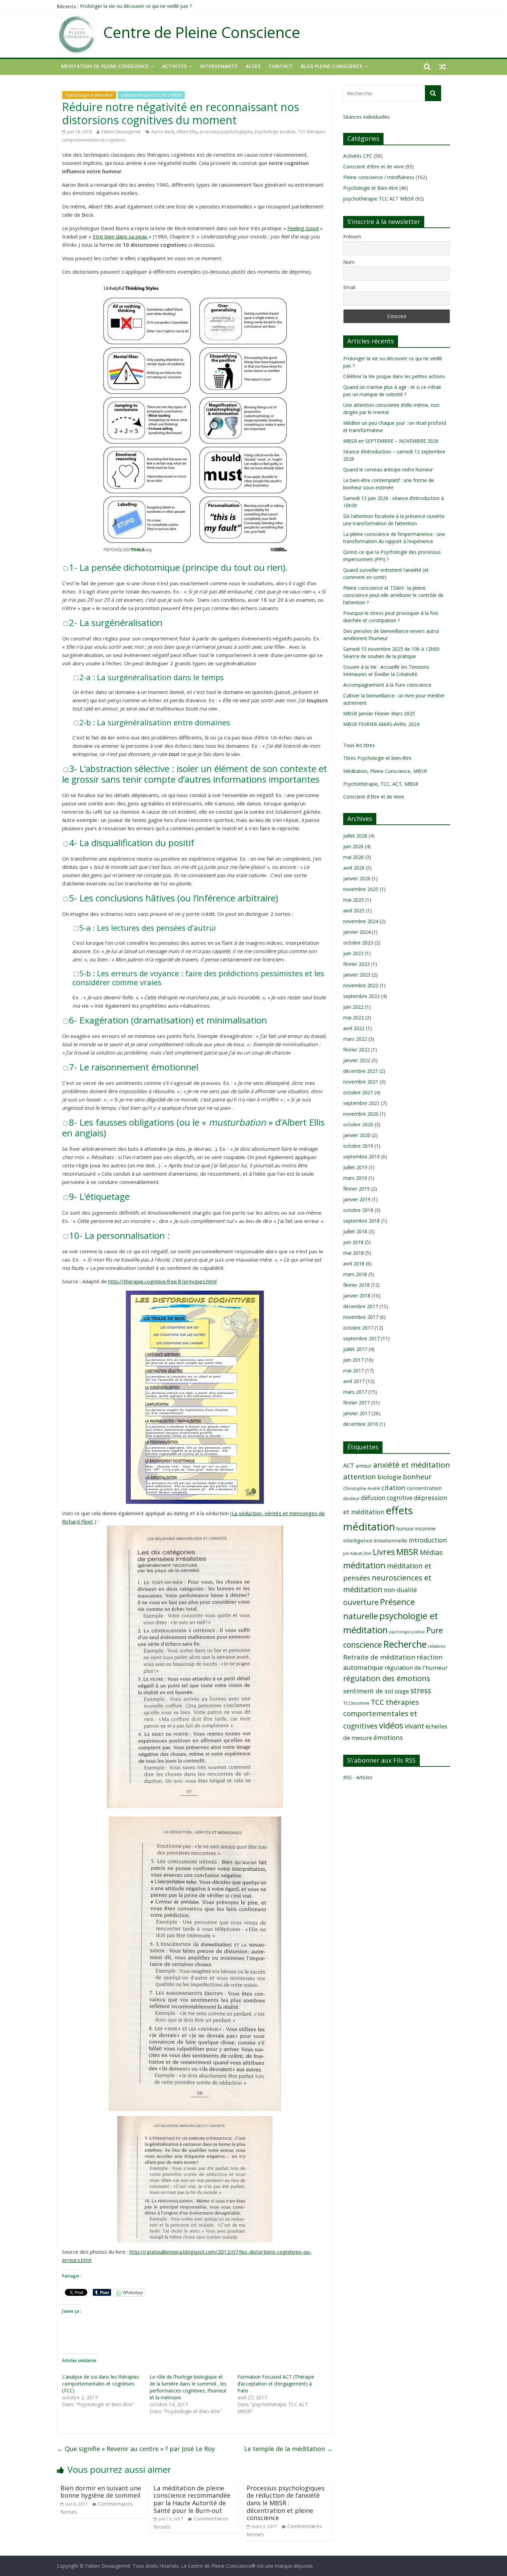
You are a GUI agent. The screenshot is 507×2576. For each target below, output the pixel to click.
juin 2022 (353, 1007)
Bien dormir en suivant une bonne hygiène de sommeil (101, 2492)
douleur (351, 1498)
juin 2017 (353, 1360)
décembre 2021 (361, 1071)
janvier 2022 (357, 1060)
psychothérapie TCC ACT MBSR (151, 95)
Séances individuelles (366, 117)
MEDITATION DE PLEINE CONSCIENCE (105, 66)
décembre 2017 (361, 1306)
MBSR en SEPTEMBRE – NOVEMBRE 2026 (391, 441)
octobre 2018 (358, 1210)
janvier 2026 (357, 878)
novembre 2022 (361, 985)
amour (364, 1466)
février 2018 (356, 1285)
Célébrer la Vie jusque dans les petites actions (394, 376)
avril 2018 (354, 1263)
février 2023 (356, 964)
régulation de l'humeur (416, 1668)
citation (393, 1487)
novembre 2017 (361, 1317)
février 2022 (356, 1050)
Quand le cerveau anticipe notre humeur (388, 469)
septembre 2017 (361, 1338)
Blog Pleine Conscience (332, 66)
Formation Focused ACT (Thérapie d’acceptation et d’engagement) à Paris (276, 2384)
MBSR (407, 1552)
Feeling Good (303, 228)
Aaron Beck (163, 132)
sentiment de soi (368, 1691)
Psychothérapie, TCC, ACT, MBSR (381, 784)
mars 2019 (355, 1178)
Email (349, 287)
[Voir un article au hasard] (443, 66)
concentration (424, 1488)
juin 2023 (353, 953)
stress (421, 1690)
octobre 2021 (358, 1092)
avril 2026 (354, 868)
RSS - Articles (358, 1777)
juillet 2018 (355, 1231)
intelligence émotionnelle (375, 1540)
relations (437, 1646)
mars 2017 (355, 1392)
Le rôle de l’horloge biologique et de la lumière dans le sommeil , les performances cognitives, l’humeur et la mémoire (188, 2387)
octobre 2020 (358, 1124)
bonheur (417, 1477)
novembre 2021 (361, 1082)
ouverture (361, 1602)
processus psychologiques (226, 132)
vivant (414, 1726)
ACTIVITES (174, 66)
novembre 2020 (361, 1114)
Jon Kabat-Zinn (357, 1553)
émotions (388, 1737)
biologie (389, 1477)
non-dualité (400, 1590)
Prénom (352, 237)
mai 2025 (354, 900)
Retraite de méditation (379, 1657)
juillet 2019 (355, 1167)
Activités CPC (358, 156)
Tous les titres (359, 745)
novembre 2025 (361, 889)
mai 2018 (354, 1253)
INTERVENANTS (219, 66)
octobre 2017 (358, 1328)
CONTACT (281, 66)
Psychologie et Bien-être (89, 95)
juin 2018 (353, 1242)
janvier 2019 (357, 1199)
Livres (384, 1552)
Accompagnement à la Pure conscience (387, 685)
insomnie (425, 1529)
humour (405, 1529)
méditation (364, 1565)
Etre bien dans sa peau (120, 236)
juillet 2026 (355, 836)
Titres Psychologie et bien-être (377, 758)
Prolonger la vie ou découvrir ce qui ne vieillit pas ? (136, 6)
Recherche (405, 1644)
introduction (428, 1540)
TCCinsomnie (356, 1703)
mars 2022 (355, 1039)
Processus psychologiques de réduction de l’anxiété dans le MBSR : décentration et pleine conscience (286, 2503)
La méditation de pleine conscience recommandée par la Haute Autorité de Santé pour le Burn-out (192, 2499)
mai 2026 (354, 857)
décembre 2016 (361, 1424)
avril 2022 (354, 1028)
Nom (349, 262)
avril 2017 (354, 1381)
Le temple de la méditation (289, 2449)
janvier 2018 (357, 1296)
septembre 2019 (361, 1157)
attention (360, 1477)
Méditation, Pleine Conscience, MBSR (385, 771)
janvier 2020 (357, 1135)
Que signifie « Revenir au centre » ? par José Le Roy (136, 2449)
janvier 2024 (357, 932)
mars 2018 (355, 1274)
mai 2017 (354, 1370)
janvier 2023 (357, 975)
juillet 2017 (355, 1349)
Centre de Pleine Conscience (202, 32)
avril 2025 (354, 910)
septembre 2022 (361, 996)
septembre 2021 (361, 1103)
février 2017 (356, 1403)
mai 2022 (354, 1017)
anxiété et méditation (412, 1465)
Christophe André (362, 1488)
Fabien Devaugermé (121, 132)
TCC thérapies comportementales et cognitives (381, 1714)
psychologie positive (275, 132)
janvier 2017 (357, 1413)
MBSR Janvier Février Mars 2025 (379, 713)
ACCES (253, 66)
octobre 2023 (358, 943)
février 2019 (356, 1189)
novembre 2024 (361, 921)
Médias (431, 1552)
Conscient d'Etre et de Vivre (374, 797)
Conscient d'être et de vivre (374, 166)
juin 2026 (353, 846)
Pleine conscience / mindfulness (379, 177)
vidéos (391, 1725)
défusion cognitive (387, 1498)
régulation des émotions (387, 1678)
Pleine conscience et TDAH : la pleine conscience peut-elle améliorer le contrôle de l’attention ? (393, 595)
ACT (349, 1465)
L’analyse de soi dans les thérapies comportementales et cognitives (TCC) (101, 2384)
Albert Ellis (187, 132)
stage (402, 1691)
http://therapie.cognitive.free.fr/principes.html (162, 1281)
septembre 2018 (361, 1221)
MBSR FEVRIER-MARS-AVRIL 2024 (381, 724)
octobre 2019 (358, 1146)
